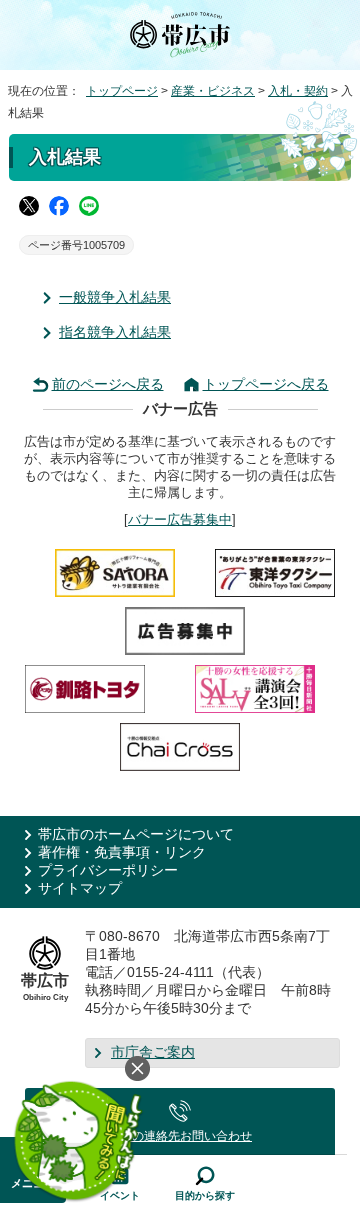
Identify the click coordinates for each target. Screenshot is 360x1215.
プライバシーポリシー (108, 870)
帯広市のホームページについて (136, 834)
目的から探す (205, 1195)
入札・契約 (298, 91)
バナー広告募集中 (180, 519)
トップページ (122, 91)
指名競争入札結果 (115, 332)
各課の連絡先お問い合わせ (180, 1136)
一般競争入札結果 (115, 297)
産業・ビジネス (213, 91)
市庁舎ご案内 (153, 1052)
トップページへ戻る (266, 384)
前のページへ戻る (108, 384)
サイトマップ (80, 888)
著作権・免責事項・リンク (122, 852)
